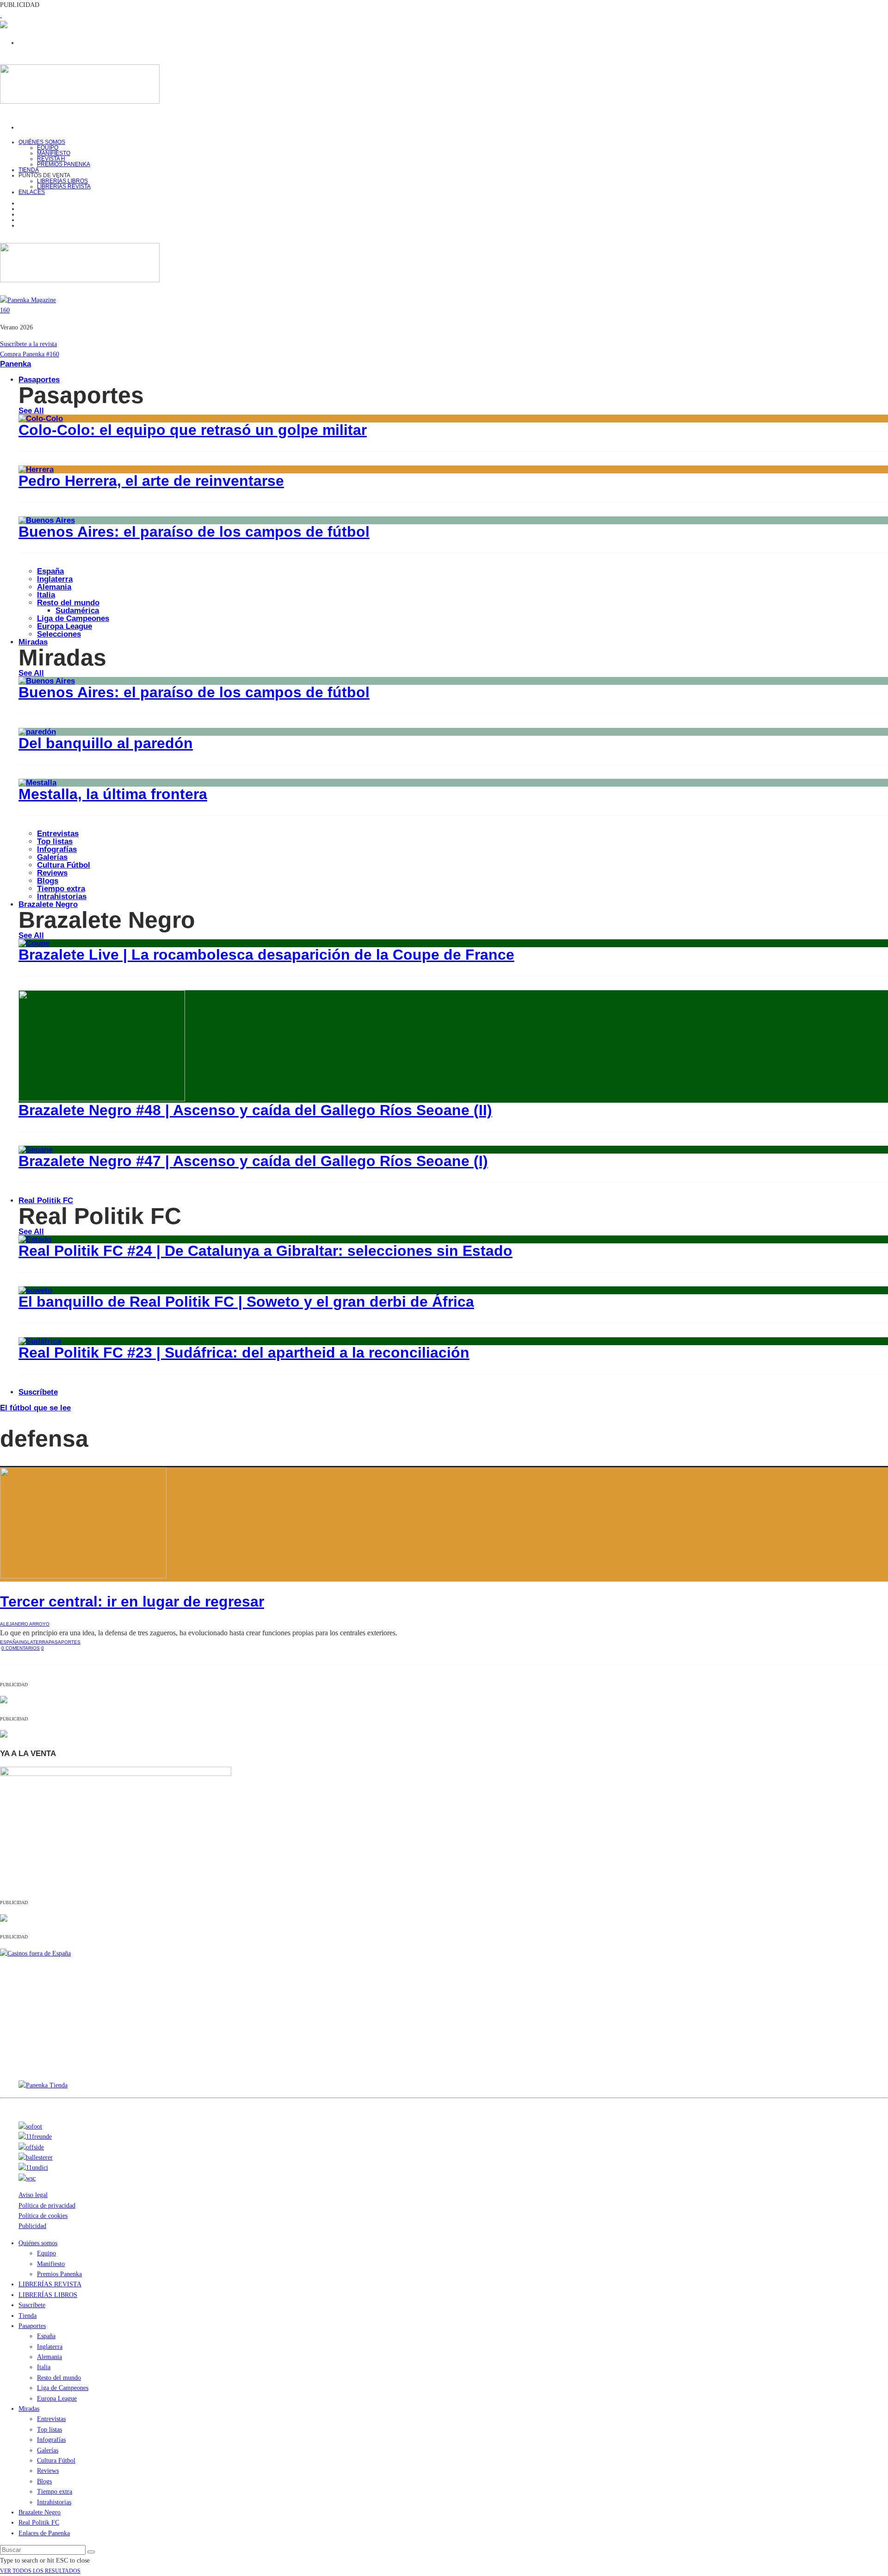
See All (31, 411)
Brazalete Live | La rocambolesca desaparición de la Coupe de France (266, 955)
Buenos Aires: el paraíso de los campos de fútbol (194, 532)
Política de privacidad (47, 2206)
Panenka (15, 364)
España (50, 571)
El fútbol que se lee (35, 1408)
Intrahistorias (54, 2502)
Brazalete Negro (48, 904)
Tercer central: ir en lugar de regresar (132, 1601)
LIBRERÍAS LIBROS (62, 181)
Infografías (57, 849)
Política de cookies (43, 2216)
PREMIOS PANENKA (64, 164)
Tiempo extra (61, 889)
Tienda (28, 2316)
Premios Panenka (59, 2274)
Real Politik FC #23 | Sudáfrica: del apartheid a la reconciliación (244, 1353)
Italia (46, 595)
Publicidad (32, 2226)
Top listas (55, 841)
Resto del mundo (68, 603)
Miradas (33, 642)
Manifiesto (54, 153)
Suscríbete (38, 1392)
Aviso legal (33, 2195)
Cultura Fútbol (64, 865)
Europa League (65, 626)
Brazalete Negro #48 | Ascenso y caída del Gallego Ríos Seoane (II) (255, 1110)
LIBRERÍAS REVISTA (64, 186)
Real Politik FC (46, 1201)
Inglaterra (55, 579)
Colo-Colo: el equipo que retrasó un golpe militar (193, 430)
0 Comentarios (21, 1648)
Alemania (54, 587)
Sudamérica (77, 611)
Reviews (52, 873)
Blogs (48, 881)
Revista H (51, 159)
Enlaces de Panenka (44, 2533)
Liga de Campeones (73, 618)
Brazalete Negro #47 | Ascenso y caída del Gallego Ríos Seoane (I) (253, 1161)
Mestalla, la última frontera (113, 794)
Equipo (48, 148)
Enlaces (32, 192)
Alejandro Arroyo (25, 1624)
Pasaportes (39, 380)
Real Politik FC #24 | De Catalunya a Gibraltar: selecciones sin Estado (265, 1251)
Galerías (52, 857)
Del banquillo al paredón (106, 743)
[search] (91, 2552)
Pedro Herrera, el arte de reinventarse (151, 481)
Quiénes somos (42, 142)
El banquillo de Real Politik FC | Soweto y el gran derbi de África (246, 1302)
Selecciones (59, 634)
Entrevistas (58, 834)
